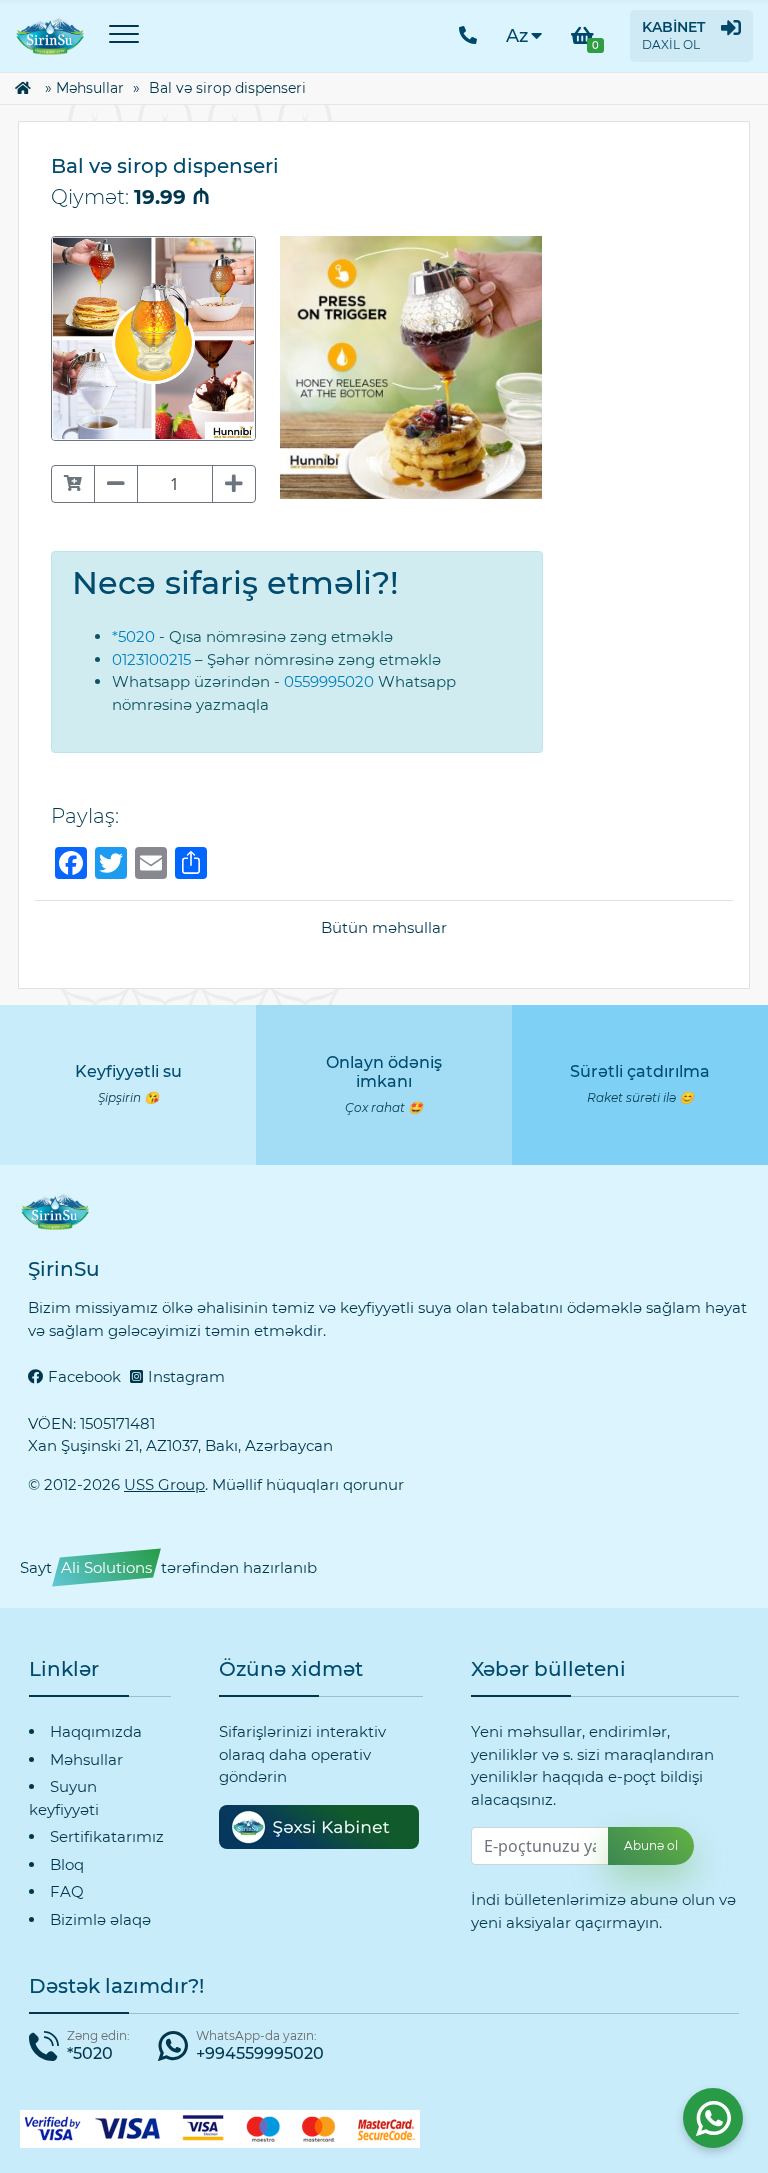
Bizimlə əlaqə (100, 1919)
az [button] (517, 36)
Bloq (67, 1864)
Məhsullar (90, 88)
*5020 (133, 636)
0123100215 (151, 659)
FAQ (67, 1891)
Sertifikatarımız (107, 1836)
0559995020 (329, 681)
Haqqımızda (96, 1731)
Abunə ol (651, 1845)
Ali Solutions (106, 1567)
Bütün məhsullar (384, 927)
